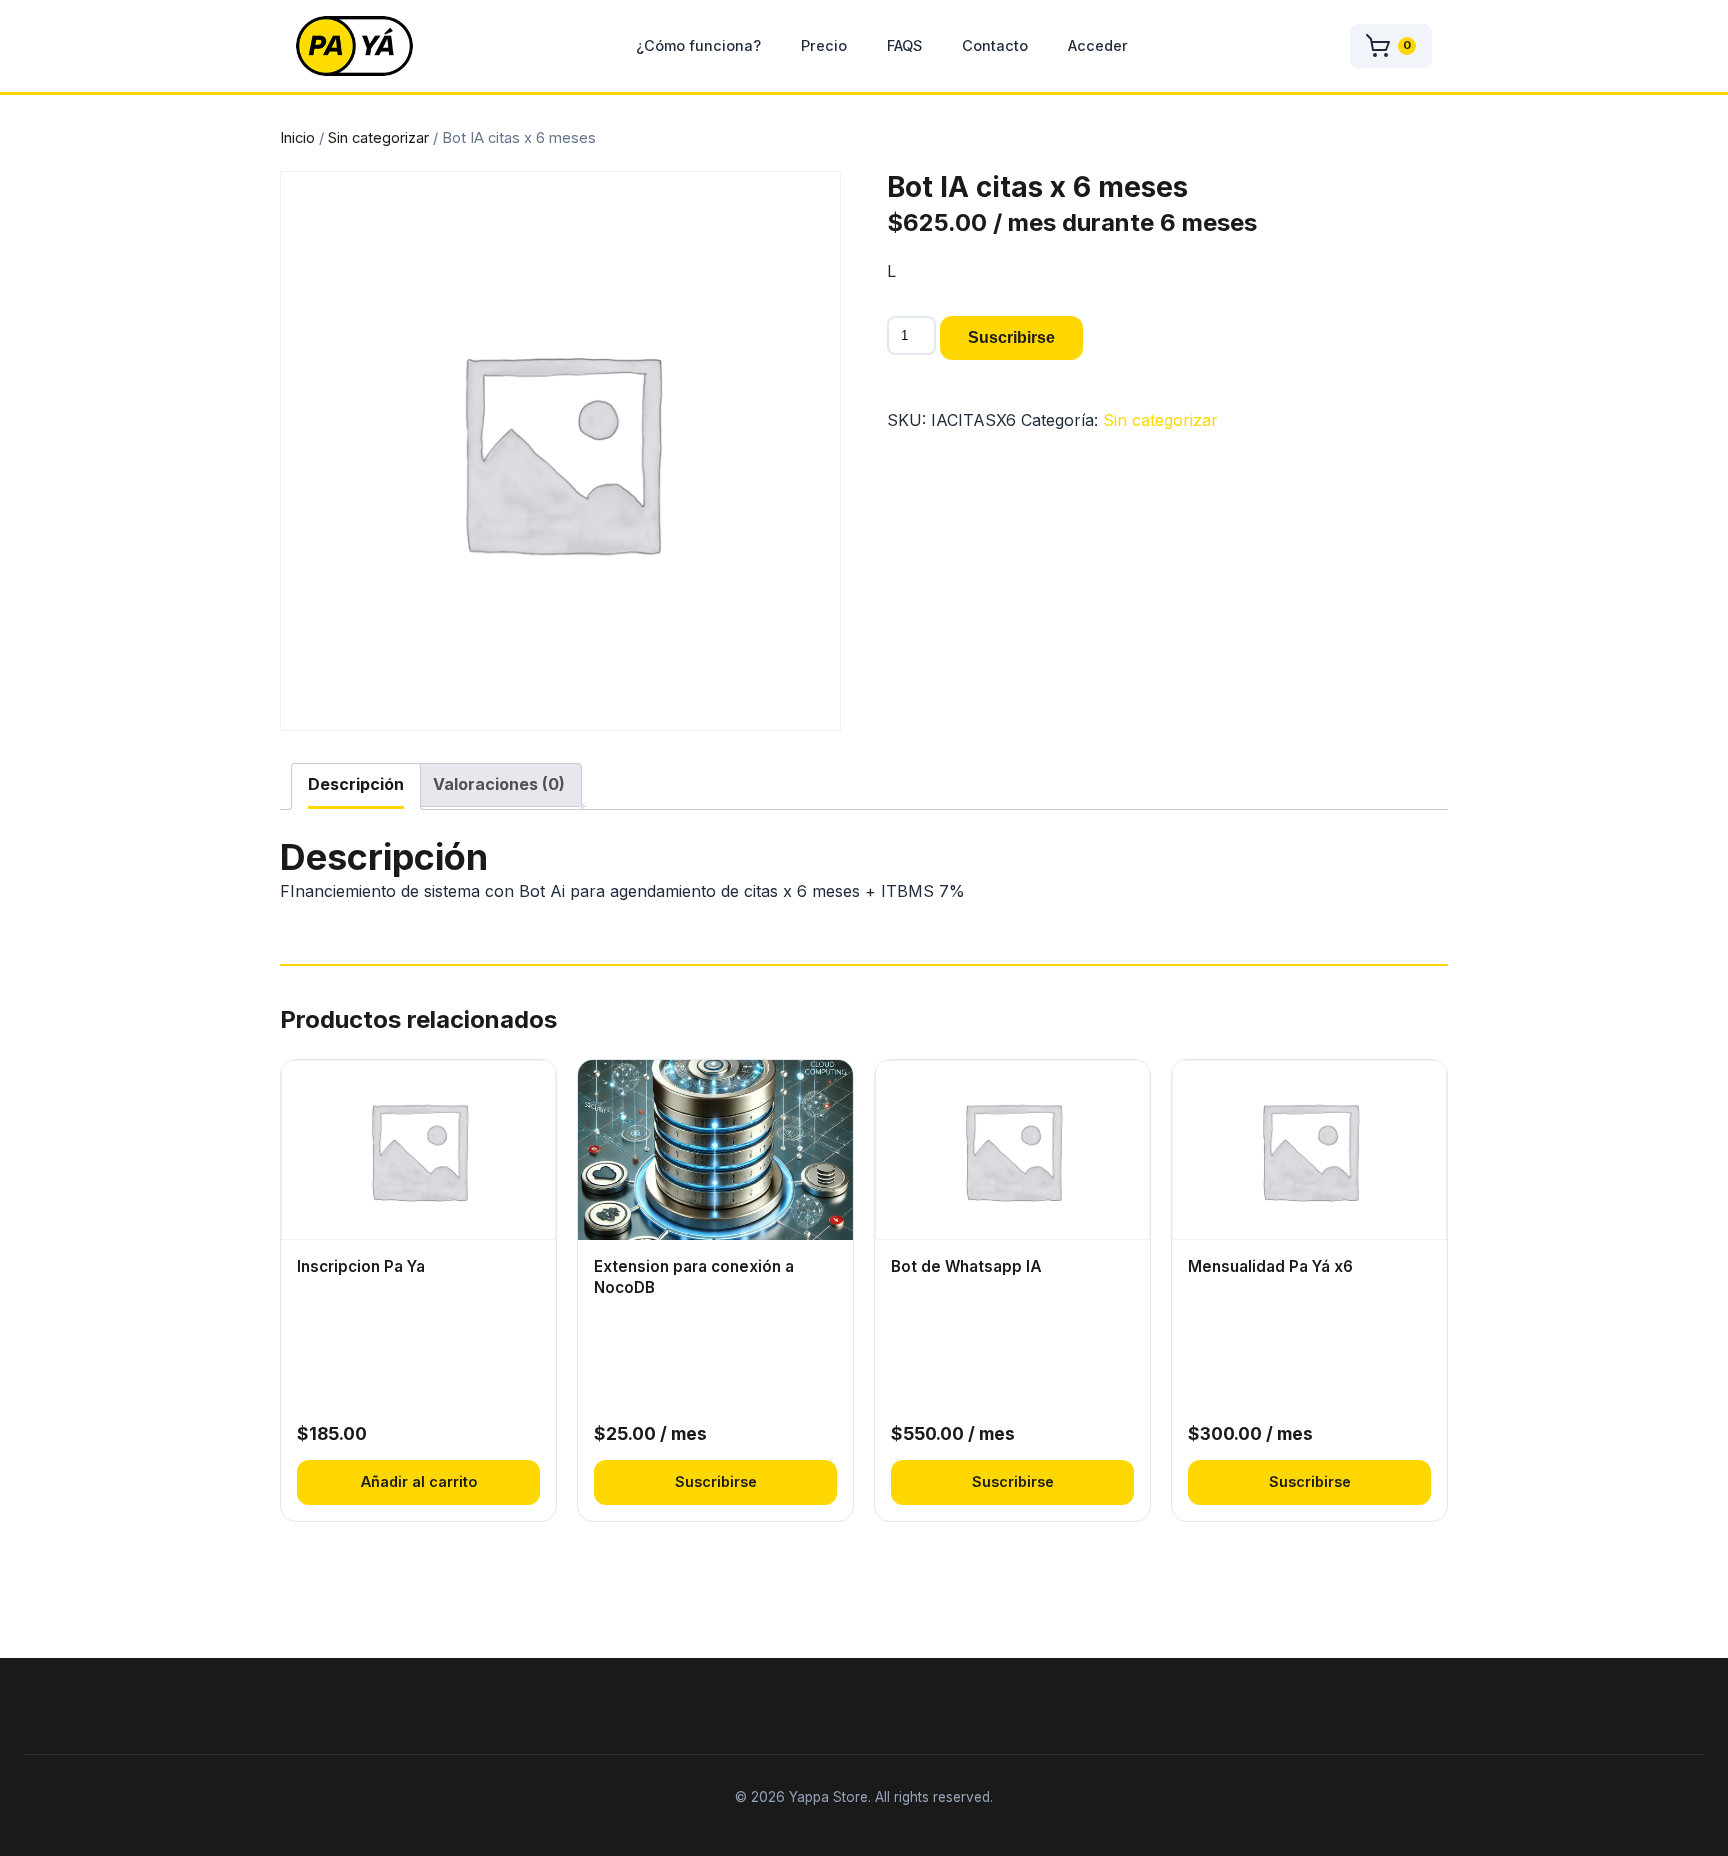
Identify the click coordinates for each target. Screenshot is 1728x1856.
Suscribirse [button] (716, 1481)
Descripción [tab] (356, 784)
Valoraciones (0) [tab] (499, 784)
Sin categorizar (378, 138)
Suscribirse (1011, 337)
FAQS (904, 45)
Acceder (1098, 45)
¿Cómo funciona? (698, 45)
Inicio (297, 138)
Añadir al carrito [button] (419, 1481)
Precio (824, 45)
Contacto (995, 45)
